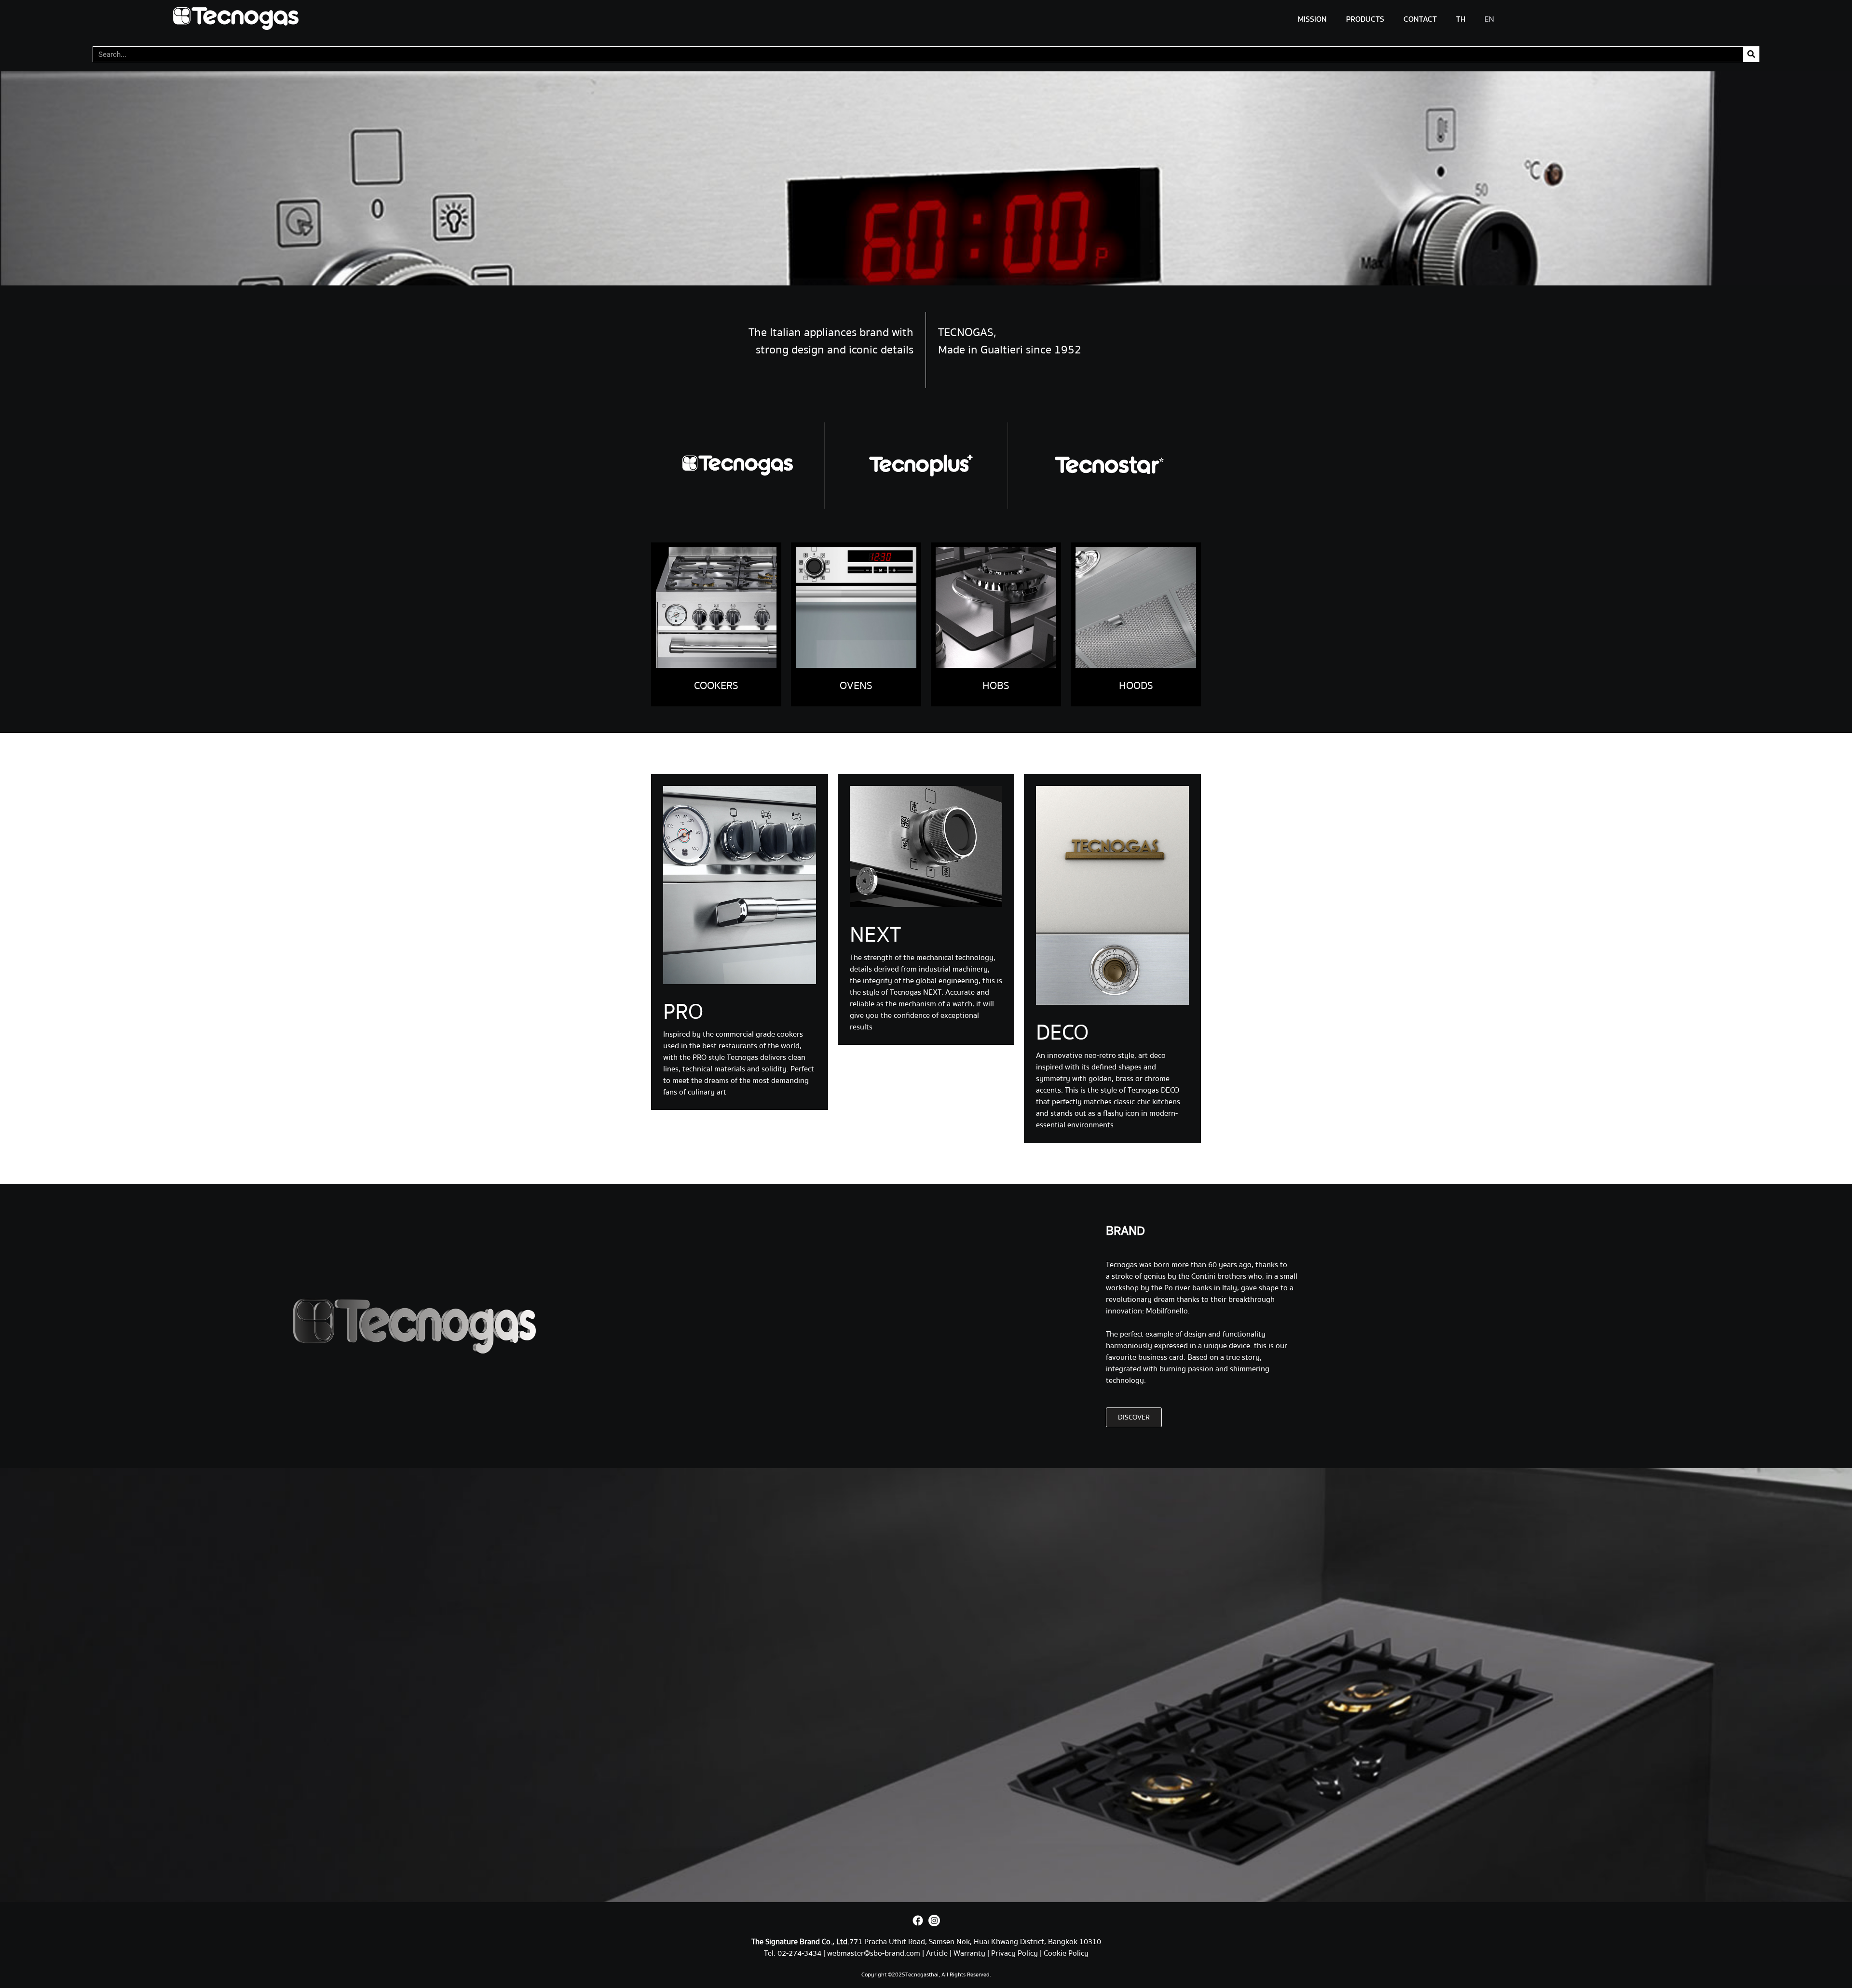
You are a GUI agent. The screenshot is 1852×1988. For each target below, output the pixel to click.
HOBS (996, 686)
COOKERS (716, 686)
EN (1489, 19)
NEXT (875, 935)
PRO (683, 1012)
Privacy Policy (1015, 1953)
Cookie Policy (1066, 1953)
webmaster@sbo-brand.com (874, 1953)
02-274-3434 (800, 1953)
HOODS (1136, 686)
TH (1461, 19)
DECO (1062, 1033)
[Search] (1751, 54)
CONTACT (1420, 19)
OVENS (856, 686)
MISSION (1312, 19)
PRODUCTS (1365, 19)
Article (937, 1953)
